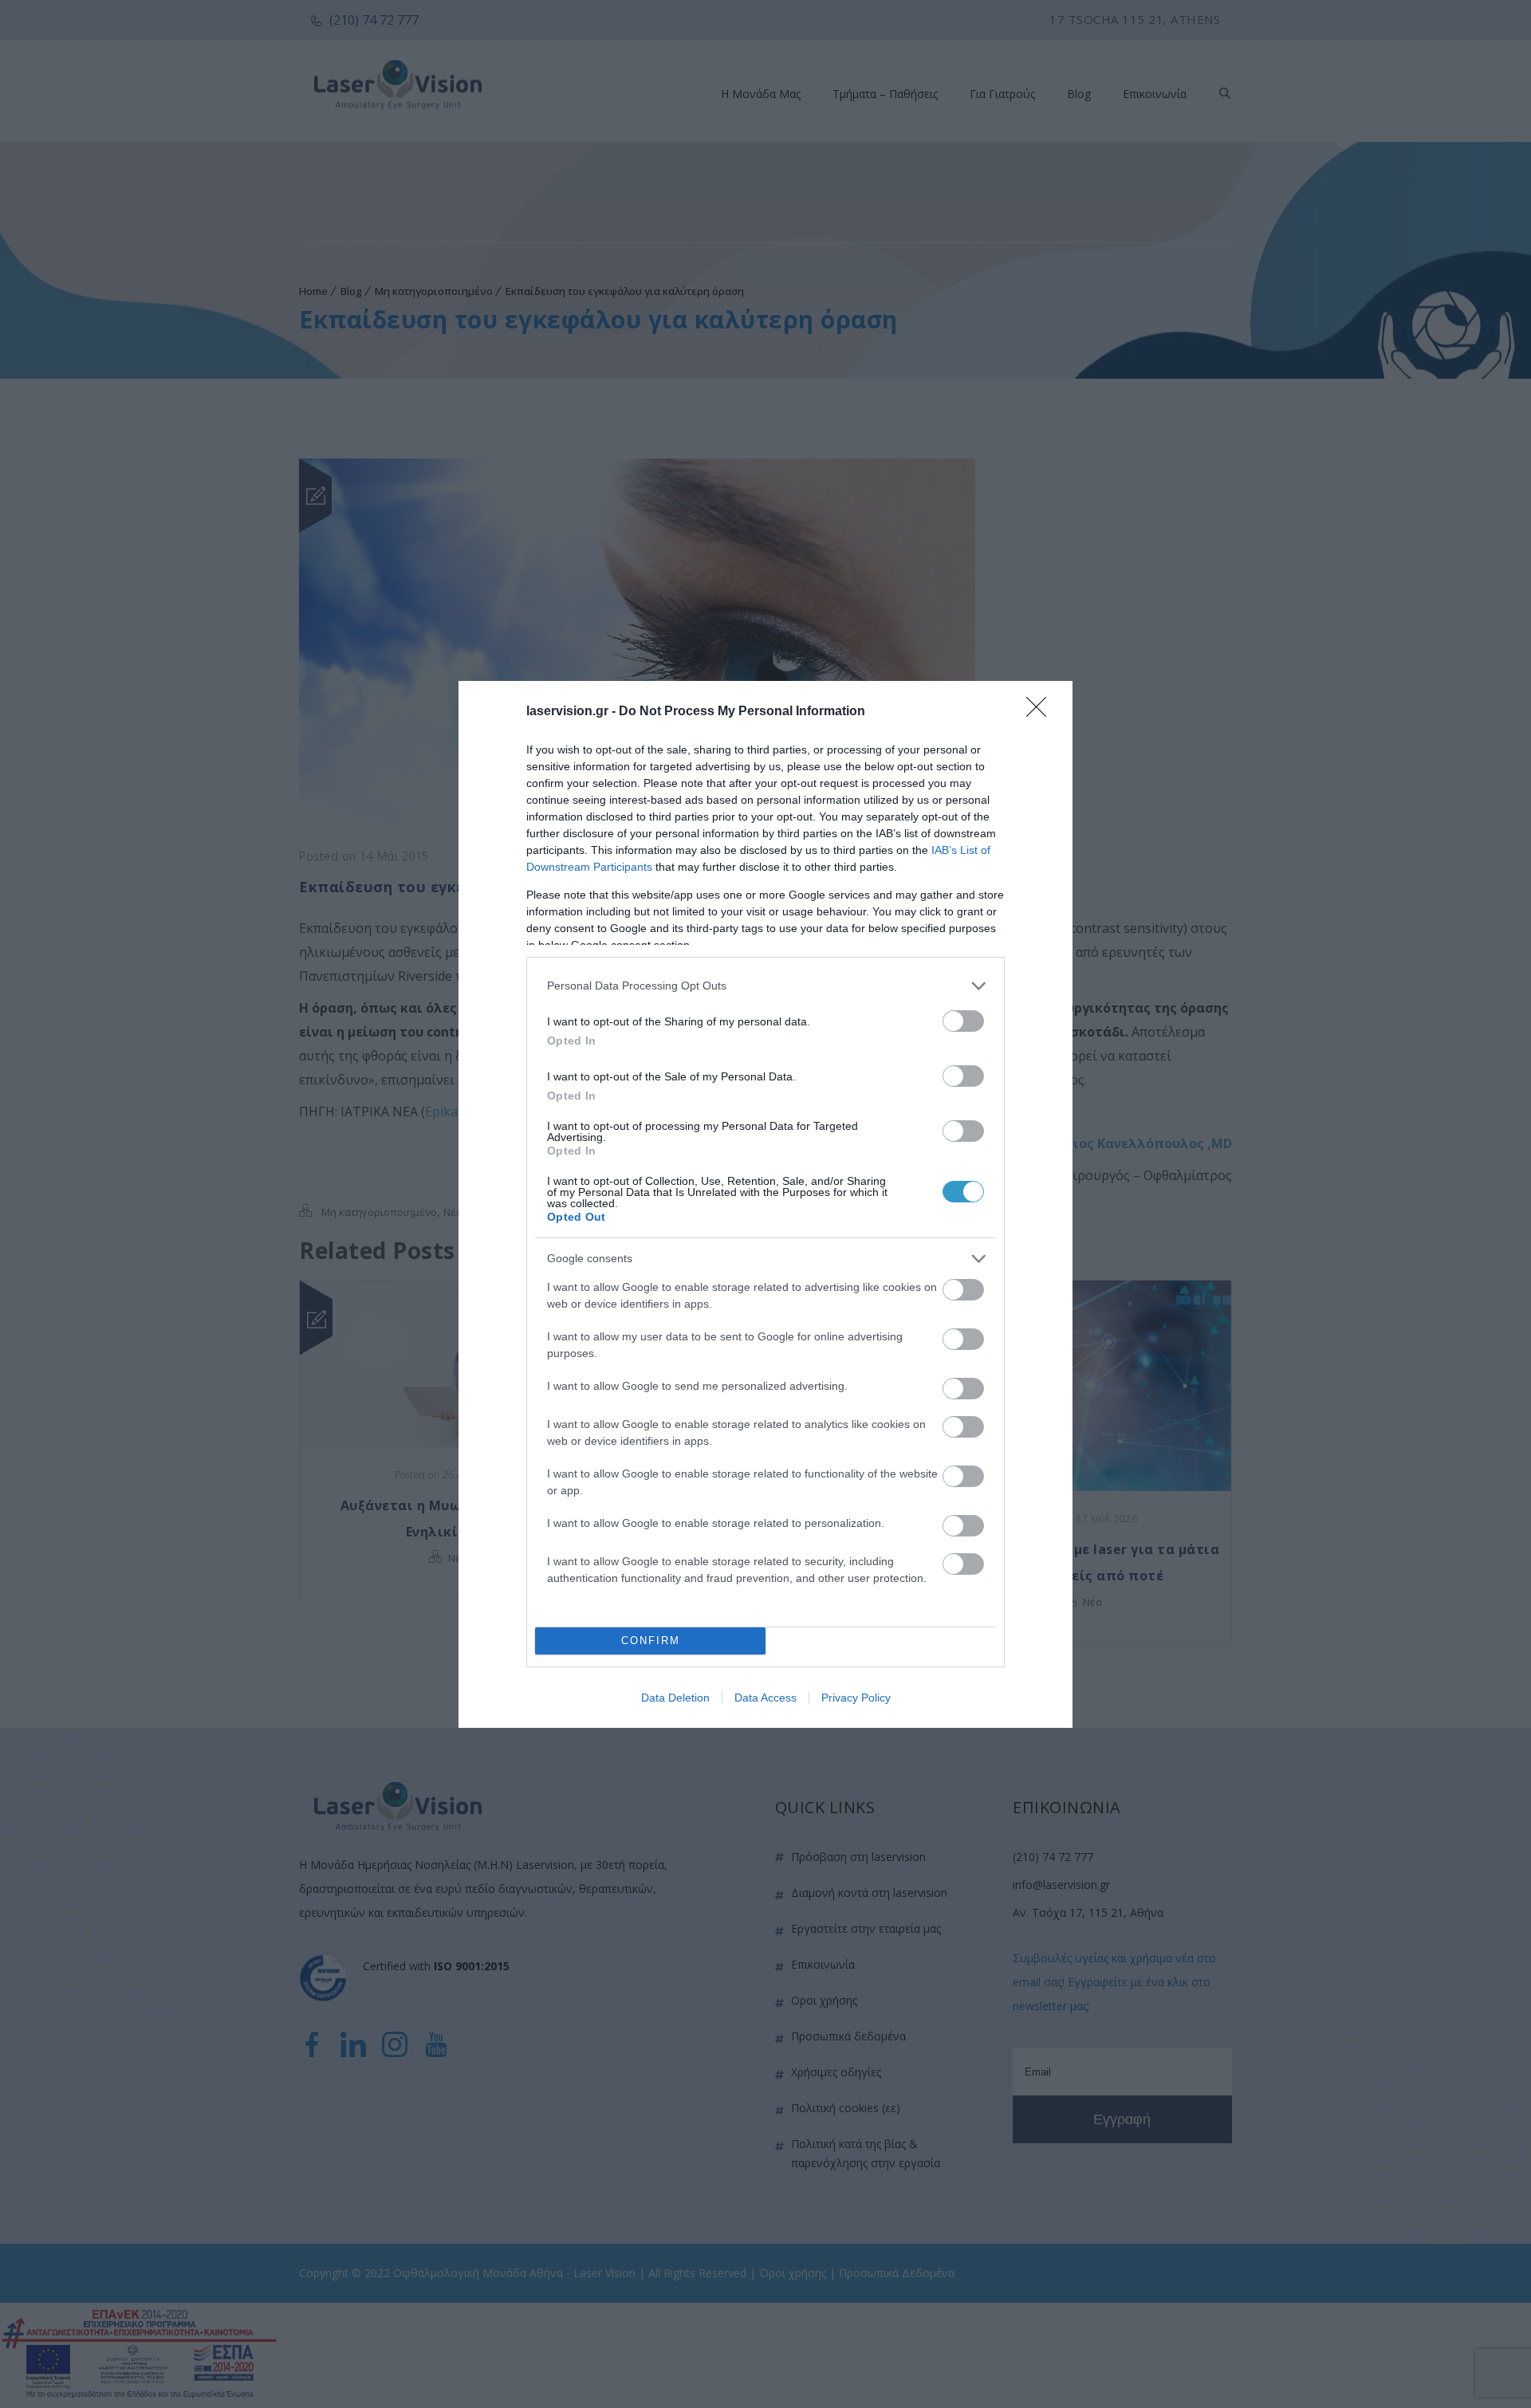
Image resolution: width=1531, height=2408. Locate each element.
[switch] (963, 1021)
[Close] (1041, 712)
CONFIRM (651, 1641)
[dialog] (765, 1204)
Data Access (765, 1698)
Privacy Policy (856, 1698)
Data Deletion (675, 1698)
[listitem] (765, 986)
